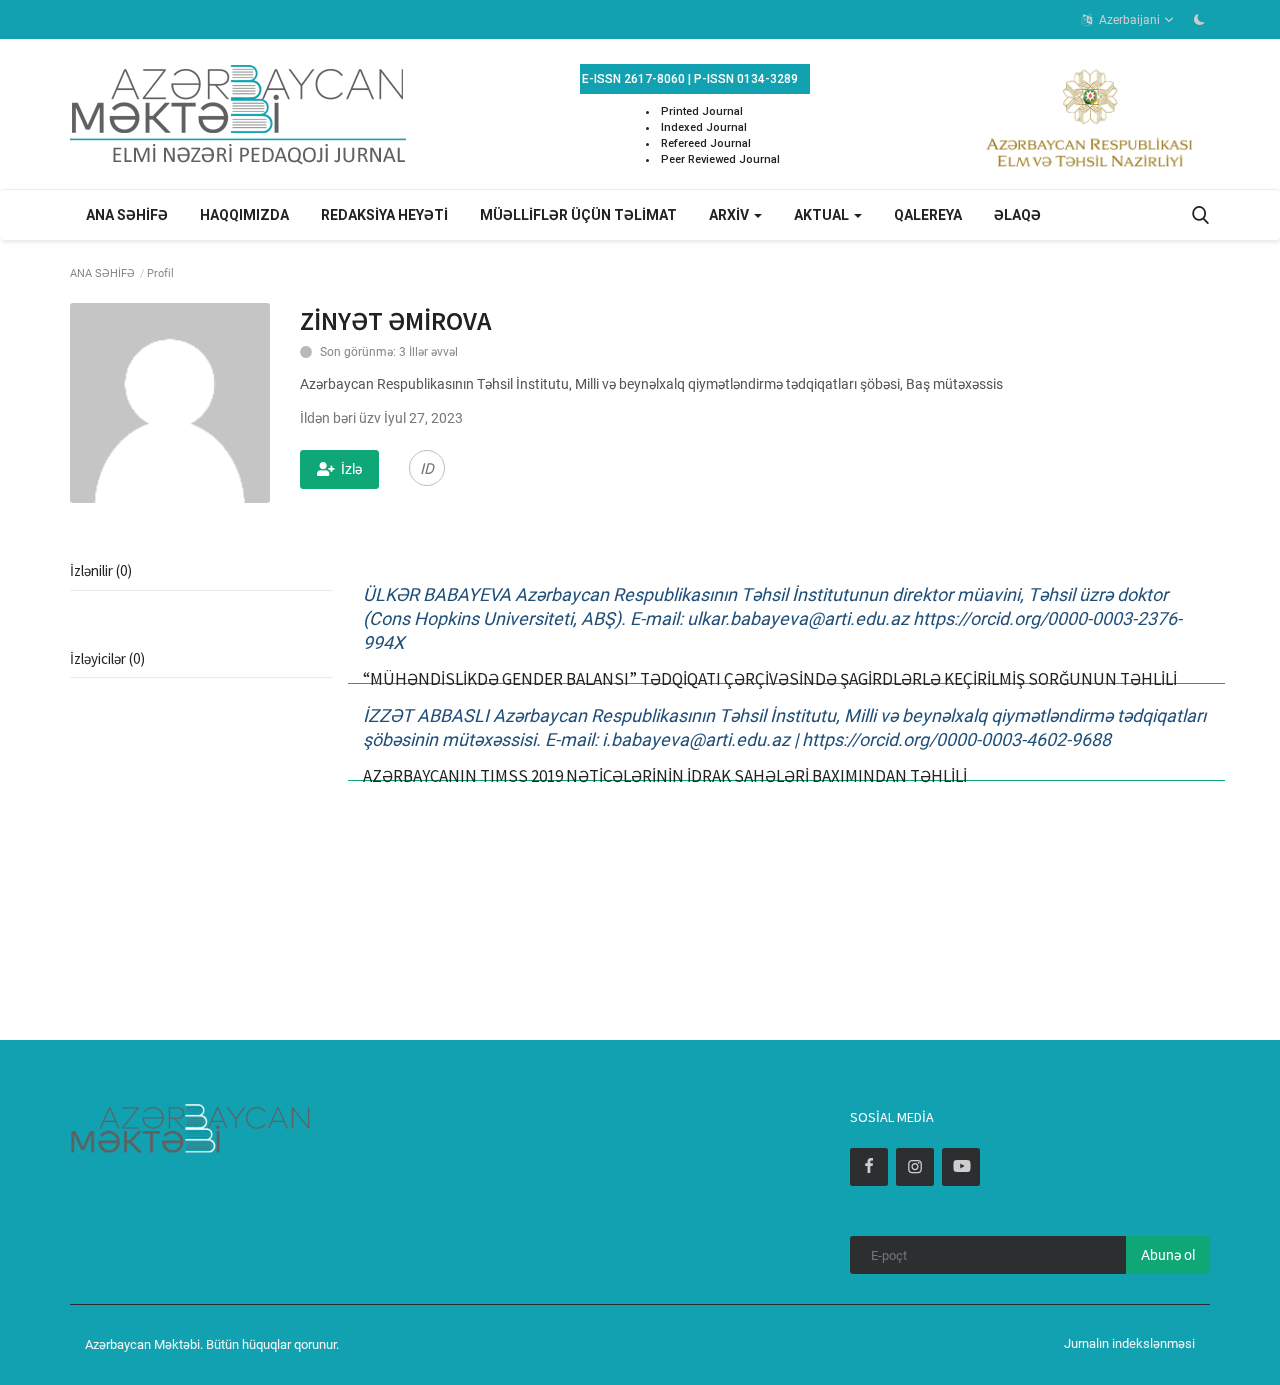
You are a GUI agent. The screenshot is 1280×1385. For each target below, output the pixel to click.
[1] (1199, 19)
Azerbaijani (1128, 20)
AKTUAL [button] (823, 215)
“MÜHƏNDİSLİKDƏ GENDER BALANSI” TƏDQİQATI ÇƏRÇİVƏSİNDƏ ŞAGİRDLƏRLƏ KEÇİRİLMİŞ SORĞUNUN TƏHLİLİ (770, 679)
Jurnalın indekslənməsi (1129, 1343)
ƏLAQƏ (1017, 215)
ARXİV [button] (730, 215)
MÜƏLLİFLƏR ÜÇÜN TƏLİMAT (578, 215)
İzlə (351, 469)
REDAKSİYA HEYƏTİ (384, 215)
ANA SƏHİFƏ (127, 215)
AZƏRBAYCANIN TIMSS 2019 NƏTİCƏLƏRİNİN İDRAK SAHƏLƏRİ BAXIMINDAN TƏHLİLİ (665, 776)
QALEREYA (928, 215)
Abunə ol (1168, 1255)
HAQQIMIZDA (244, 215)
